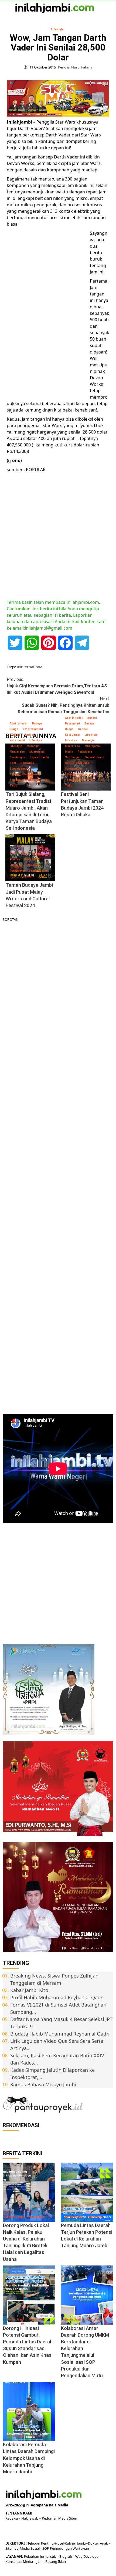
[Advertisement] (47, 313)
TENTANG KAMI (19, 2513)
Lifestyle (57, 29)
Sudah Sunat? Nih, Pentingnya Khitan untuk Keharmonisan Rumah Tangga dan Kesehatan (64, 705)
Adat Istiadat (19, 724)
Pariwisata (85, 752)
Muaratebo (17, 752)
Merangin (33, 746)
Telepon (34, 2543)
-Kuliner (70, 2543)
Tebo (13, 786)
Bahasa (92, 718)
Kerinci (29, 735)
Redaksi (12, 2518)
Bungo (14, 729)
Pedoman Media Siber (59, 2518)
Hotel (59, 2543)
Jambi (81, 2543)
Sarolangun (17, 757)
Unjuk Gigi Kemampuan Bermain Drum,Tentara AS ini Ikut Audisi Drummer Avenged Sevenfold (57, 686)
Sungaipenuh (18, 769)
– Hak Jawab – (30, 2518)
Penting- (47, 2543)
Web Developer (88, 2556)
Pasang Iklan (56, 2561)
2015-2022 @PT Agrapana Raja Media (37, 2505)
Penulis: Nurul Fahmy (75, 67)
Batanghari (72, 724)
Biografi (66, 2556)
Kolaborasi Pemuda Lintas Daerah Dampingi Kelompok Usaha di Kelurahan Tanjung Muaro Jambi (29, 2458)
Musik (69, 752)
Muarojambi (37, 752)
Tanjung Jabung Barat (24, 774)
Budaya (37, 724)
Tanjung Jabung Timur (25, 780)
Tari (47, 780)
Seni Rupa (27, 763)
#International (30, 667)
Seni (13, 763)
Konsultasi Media (20, 2561)
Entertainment (33, 729)
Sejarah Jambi (39, 757)
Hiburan (15, 735)
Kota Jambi (17, 740)
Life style (36, 740)
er (97, 2543)
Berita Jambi (16, 2217)
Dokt (92, 2543)
